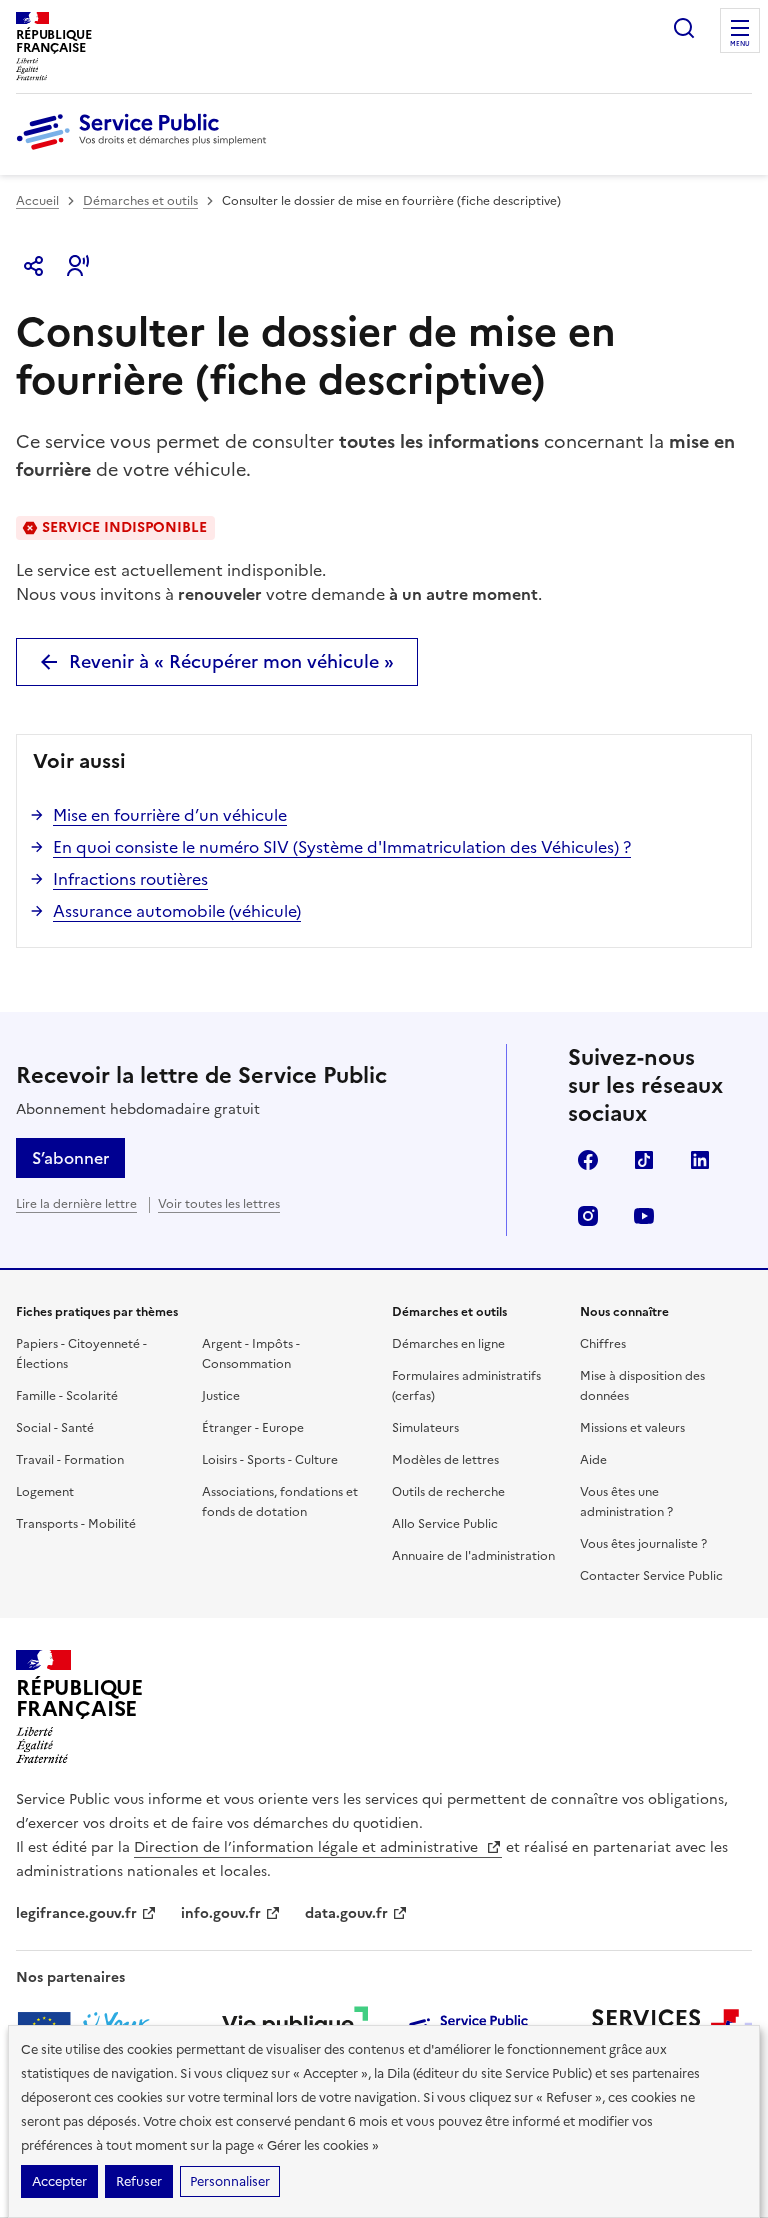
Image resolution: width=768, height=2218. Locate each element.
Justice (221, 1396)
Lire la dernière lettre (76, 1204)
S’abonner (70, 1158)
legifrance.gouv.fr (76, 1913)
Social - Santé (55, 1428)
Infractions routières (130, 879)
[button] (78, 266)
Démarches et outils (140, 201)
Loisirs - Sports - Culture (270, 1460)
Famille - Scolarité (67, 1396)
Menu (740, 44)
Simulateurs (425, 1428)
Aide (593, 1460)
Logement (45, 1492)
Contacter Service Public (651, 1576)
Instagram (588, 1216)
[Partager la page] (34, 266)
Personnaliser (230, 2181)
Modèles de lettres (445, 1460)
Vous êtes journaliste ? (643, 1544)
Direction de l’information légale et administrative (308, 1847)
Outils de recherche (448, 1492)
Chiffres (603, 1344)
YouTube (644, 1216)
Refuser (139, 2181)
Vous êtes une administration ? (626, 1502)
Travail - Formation (70, 1460)
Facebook (588, 1160)
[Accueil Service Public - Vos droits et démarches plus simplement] (146, 151)
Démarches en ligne (448, 1344)
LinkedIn (700, 1160)
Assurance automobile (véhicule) (177, 911)
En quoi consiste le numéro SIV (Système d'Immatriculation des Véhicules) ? (342, 847)
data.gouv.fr (346, 1913)
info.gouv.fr (221, 1913)
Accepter (59, 2181)
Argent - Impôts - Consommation (251, 1354)
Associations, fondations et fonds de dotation (280, 1502)
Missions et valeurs (632, 1428)
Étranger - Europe (253, 1428)
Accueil (37, 201)
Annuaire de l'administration (473, 1556)
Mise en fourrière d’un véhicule (170, 815)
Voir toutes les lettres (219, 1204)
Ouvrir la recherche (684, 28)
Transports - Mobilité (76, 1524)
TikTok (644, 1160)
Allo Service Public (445, 1524)
